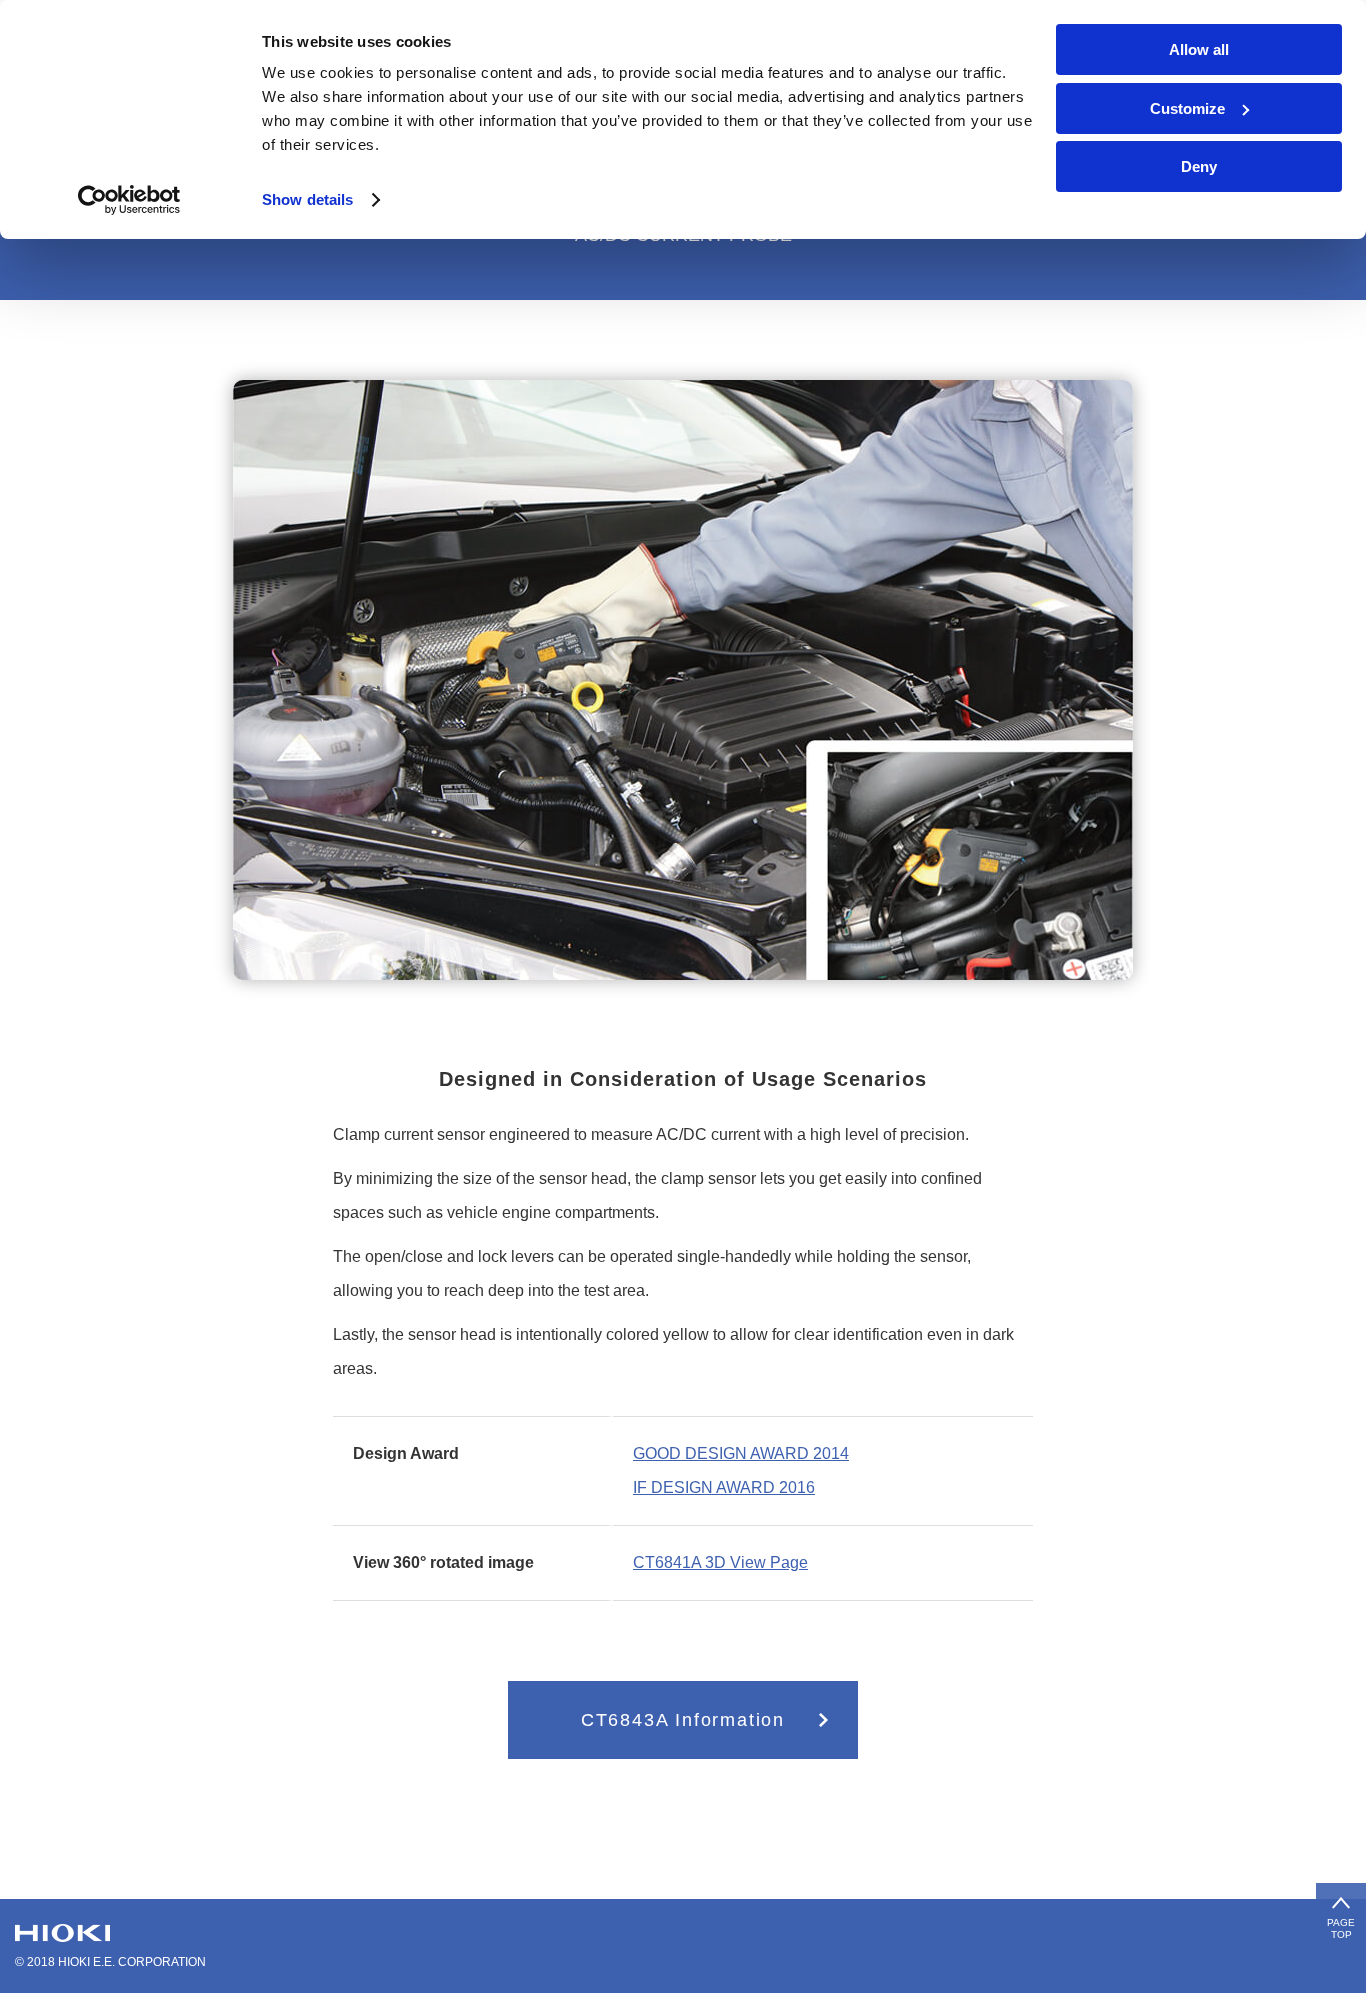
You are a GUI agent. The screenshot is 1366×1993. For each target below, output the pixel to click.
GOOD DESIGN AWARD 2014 (741, 1453)
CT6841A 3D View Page (720, 1562)
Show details (307, 199)
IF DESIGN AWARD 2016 (724, 1487)
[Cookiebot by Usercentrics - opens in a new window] (129, 200)
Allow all (1199, 49)
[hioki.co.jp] (62, 1933)
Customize (1187, 108)
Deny (1199, 166)
